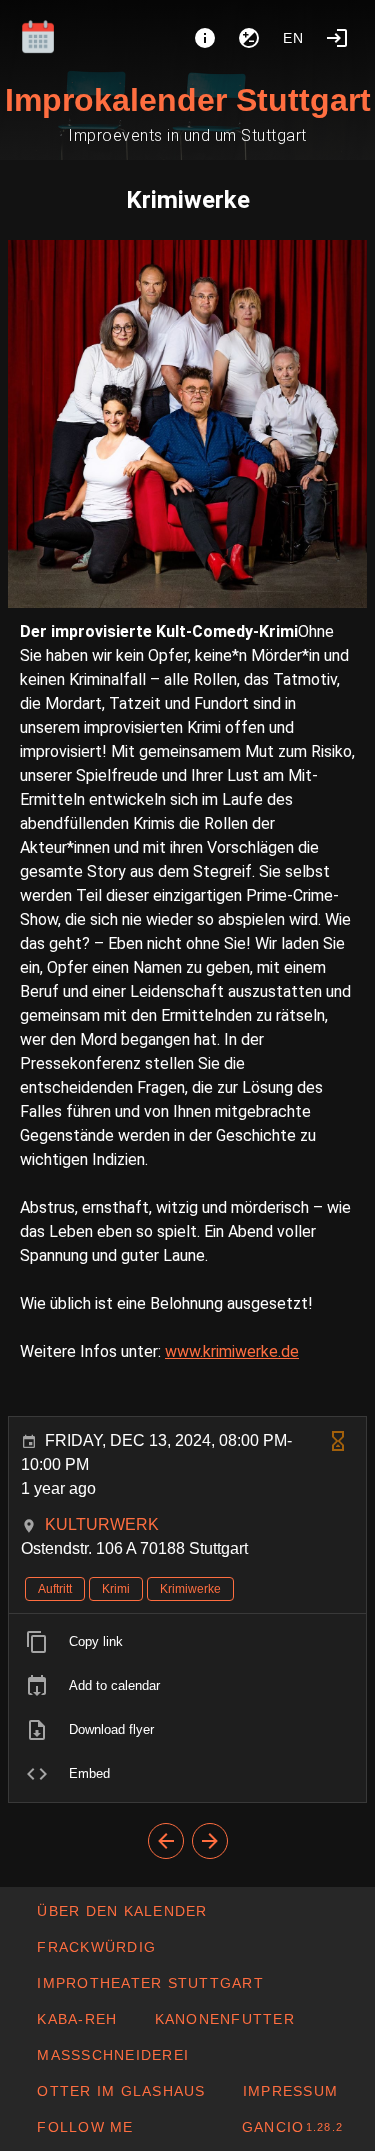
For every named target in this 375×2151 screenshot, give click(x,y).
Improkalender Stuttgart (188, 100)
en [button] (294, 38)
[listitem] (187, 1642)
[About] (205, 38)
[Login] (337, 38)
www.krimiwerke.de (232, 1351)
